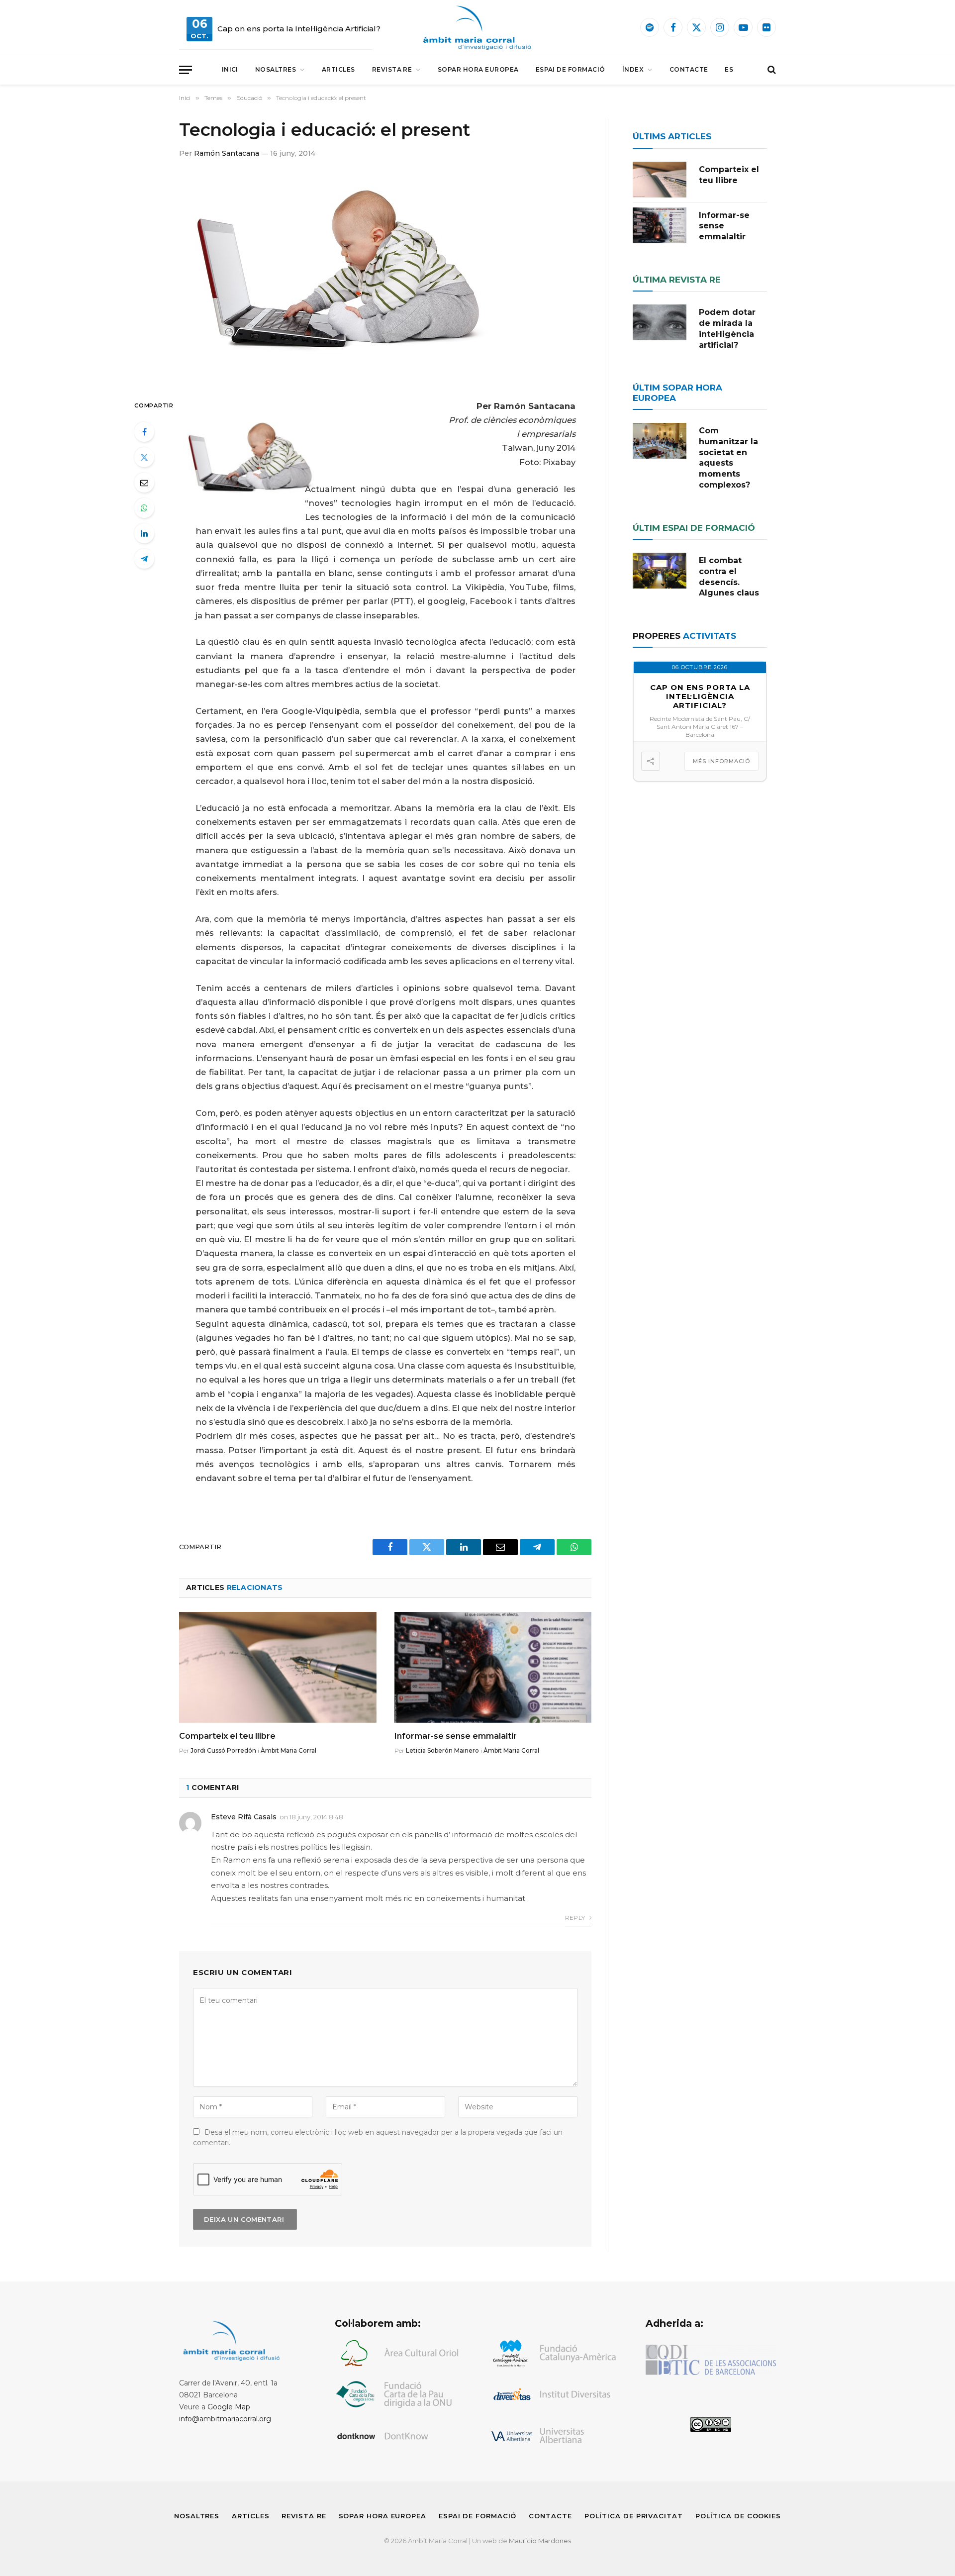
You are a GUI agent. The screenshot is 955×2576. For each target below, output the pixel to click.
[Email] (144, 483)
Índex (633, 69)
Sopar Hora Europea (478, 69)
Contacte (689, 69)
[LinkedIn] (144, 533)
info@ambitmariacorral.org (225, 2419)
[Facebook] (144, 432)
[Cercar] (771, 70)
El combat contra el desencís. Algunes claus (729, 577)
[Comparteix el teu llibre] (278, 1667)
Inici (230, 69)
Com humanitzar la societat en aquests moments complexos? (728, 458)
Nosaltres (276, 69)
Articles (338, 69)
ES (729, 69)
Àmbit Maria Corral (288, 1750)
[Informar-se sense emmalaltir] (493, 1667)
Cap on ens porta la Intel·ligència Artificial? (299, 29)
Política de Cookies (738, 2516)
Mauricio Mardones (540, 2541)
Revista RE (392, 69)
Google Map (229, 2407)
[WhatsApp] (144, 508)
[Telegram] (144, 559)
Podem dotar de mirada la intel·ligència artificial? (727, 328)
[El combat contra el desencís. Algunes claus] (660, 571)
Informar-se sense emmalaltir (456, 1736)
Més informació (721, 761)
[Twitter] (144, 457)
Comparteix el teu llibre (227, 1736)
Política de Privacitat (634, 2516)
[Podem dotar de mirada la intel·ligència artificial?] (660, 322)
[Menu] (186, 70)
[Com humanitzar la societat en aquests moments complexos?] (660, 441)
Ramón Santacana (227, 153)
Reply (576, 1918)
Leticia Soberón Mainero (442, 1750)
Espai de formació (571, 69)
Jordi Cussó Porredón (223, 1750)
